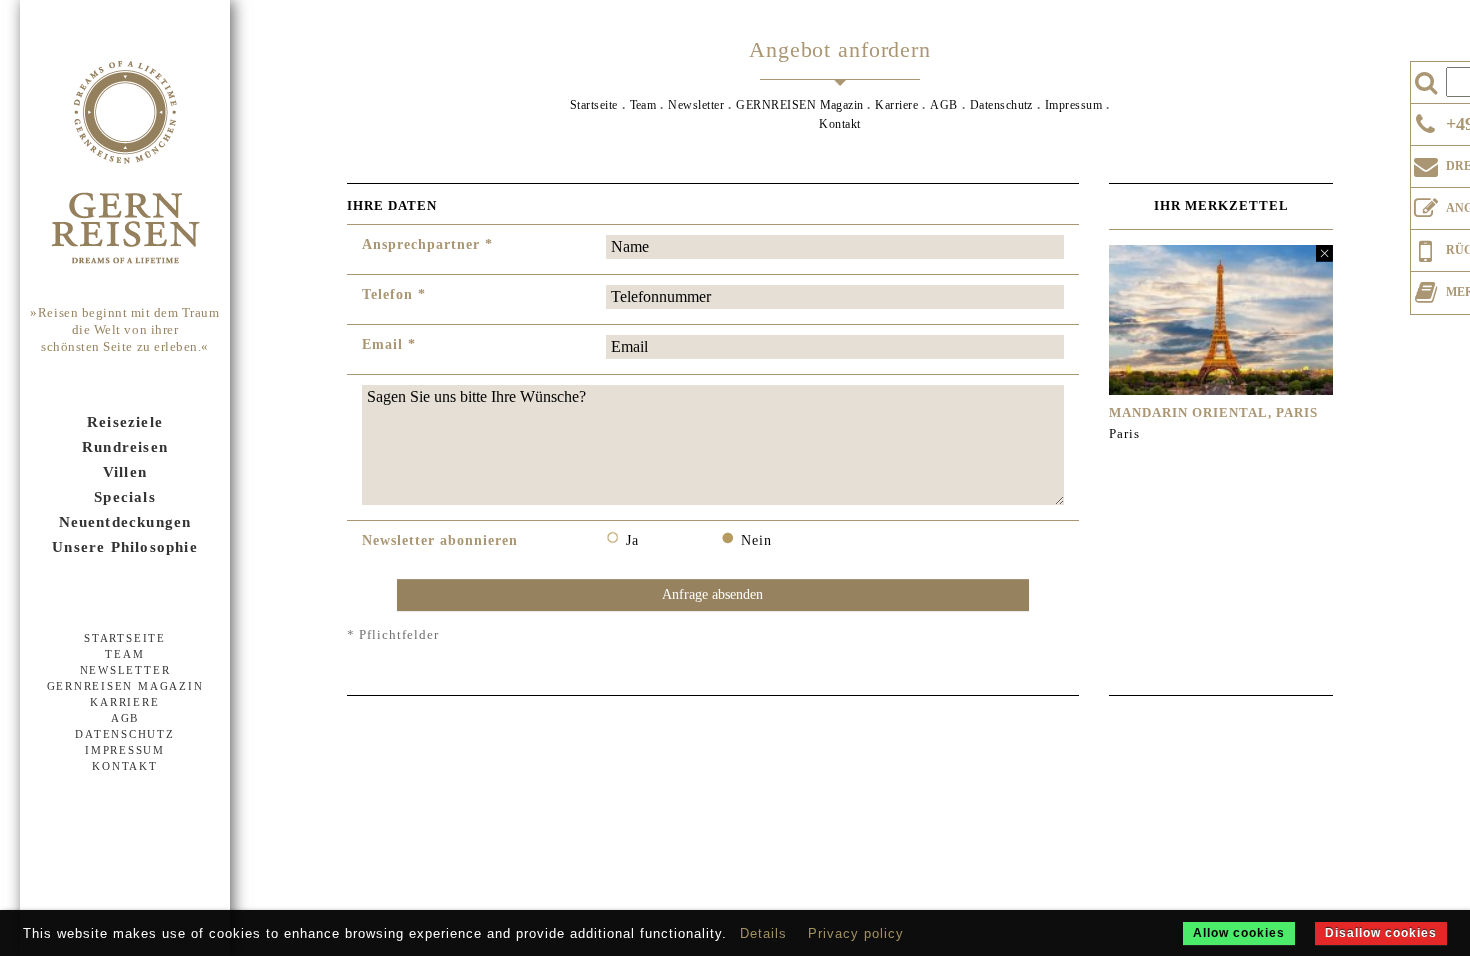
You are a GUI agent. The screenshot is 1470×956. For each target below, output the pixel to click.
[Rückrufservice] (1426, 248)
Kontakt (124, 766)
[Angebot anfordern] (1426, 204)
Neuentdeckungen (125, 522)
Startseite (125, 638)
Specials (125, 497)
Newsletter (125, 670)
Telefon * (394, 294)
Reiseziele (125, 422)
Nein (756, 540)
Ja (632, 540)
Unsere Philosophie (125, 547)
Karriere (124, 702)
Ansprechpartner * (427, 244)
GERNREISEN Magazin (125, 686)
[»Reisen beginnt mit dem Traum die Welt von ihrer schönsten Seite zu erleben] (125, 164)
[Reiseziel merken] (1426, 288)
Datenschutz (124, 734)
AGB (125, 718)
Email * (389, 344)
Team (124, 654)
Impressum (125, 750)
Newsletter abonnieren (440, 540)
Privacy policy (856, 933)
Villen (125, 472)
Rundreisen (125, 447)
